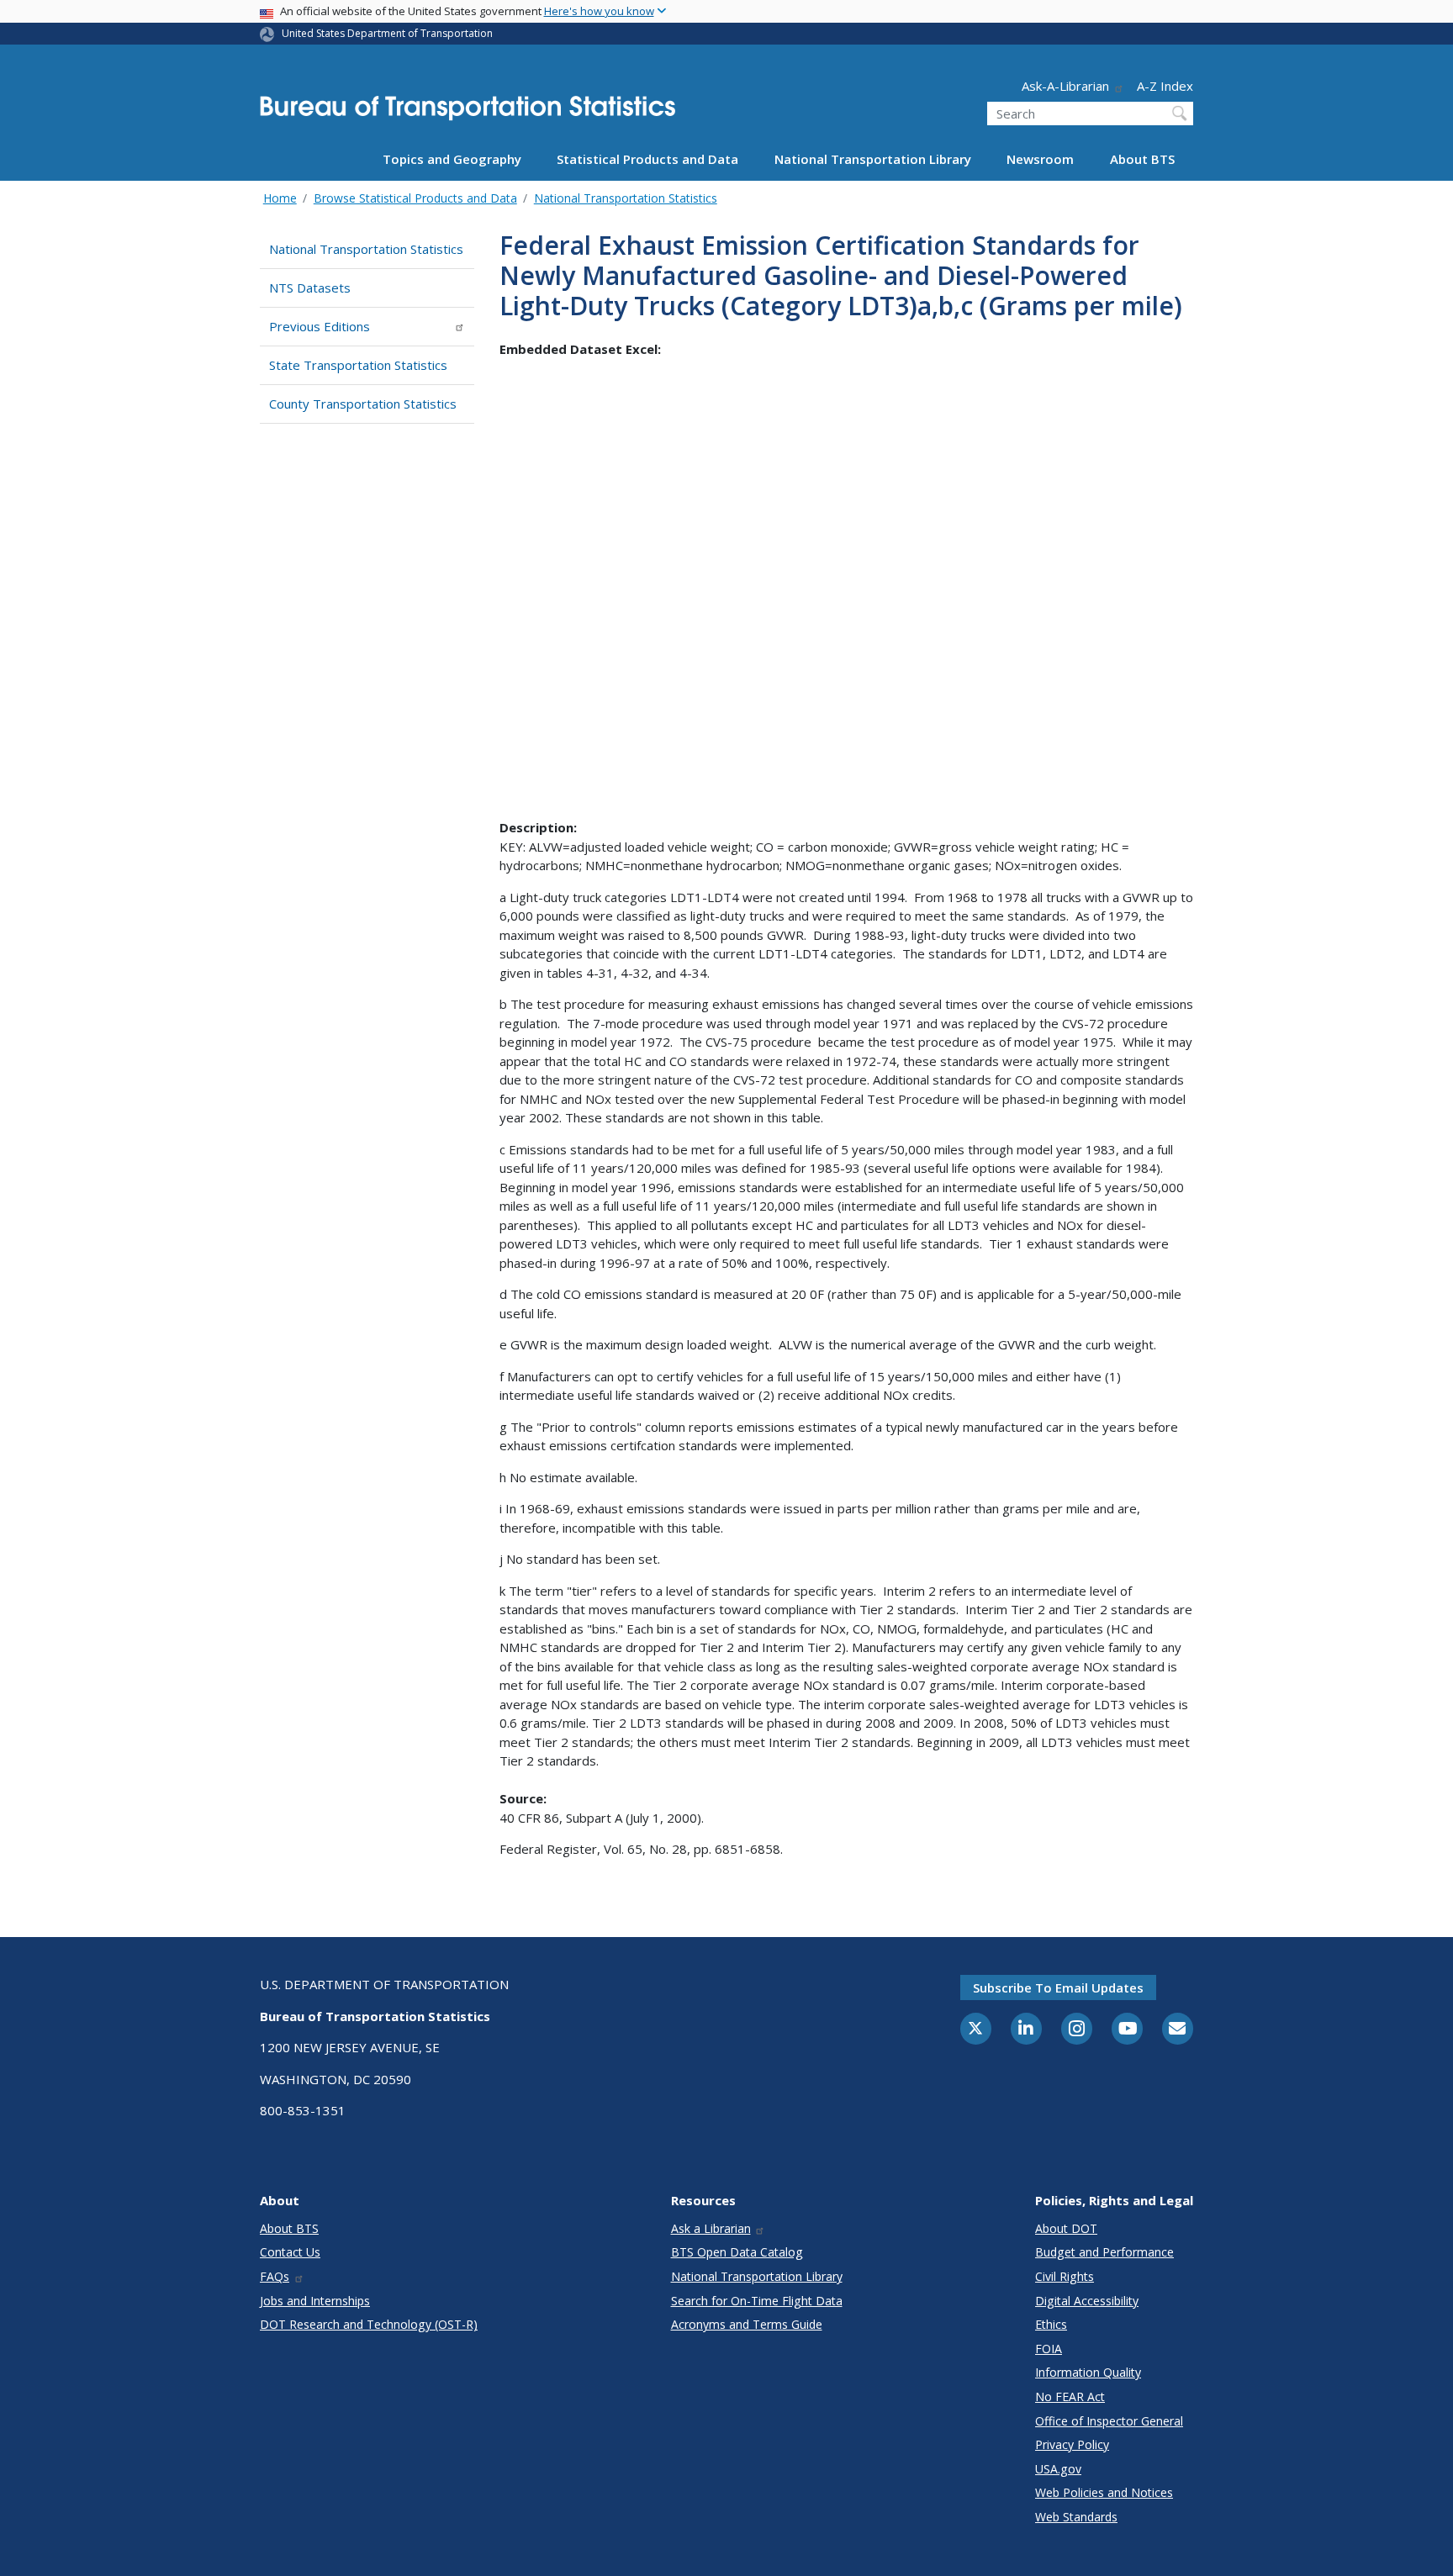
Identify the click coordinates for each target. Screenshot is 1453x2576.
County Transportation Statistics (363, 404)
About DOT (1066, 2228)
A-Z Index (1165, 86)
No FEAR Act (1070, 2397)
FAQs (275, 2276)
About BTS (1142, 159)
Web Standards (1076, 2517)
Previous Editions (320, 326)
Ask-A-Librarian (1065, 86)
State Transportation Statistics (358, 365)
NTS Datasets (310, 288)
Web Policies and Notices (1104, 2492)
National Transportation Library (873, 159)
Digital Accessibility (1087, 2301)
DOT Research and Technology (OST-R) (369, 2324)
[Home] (468, 113)
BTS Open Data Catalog (737, 2252)
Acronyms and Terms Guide (747, 2324)
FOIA (1049, 2349)
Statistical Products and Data (647, 159)
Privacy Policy (1072, 2444)
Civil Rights (1065, 2276)
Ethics (1051, 2324)
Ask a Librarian (711, 2228)
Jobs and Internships (315, 2301)
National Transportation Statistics (626, 198)
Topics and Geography (452, 159)
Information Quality (1088, 2372)
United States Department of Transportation (387, 33)
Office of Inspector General (1109, 2421)
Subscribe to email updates (1058, 1987)
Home (280, 198)
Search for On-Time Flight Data (757, 2301)
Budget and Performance (1104, 2252)
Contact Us (290, 2252)
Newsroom (1040, 159)
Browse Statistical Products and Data (415, 198)
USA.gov (1058, 2469)
